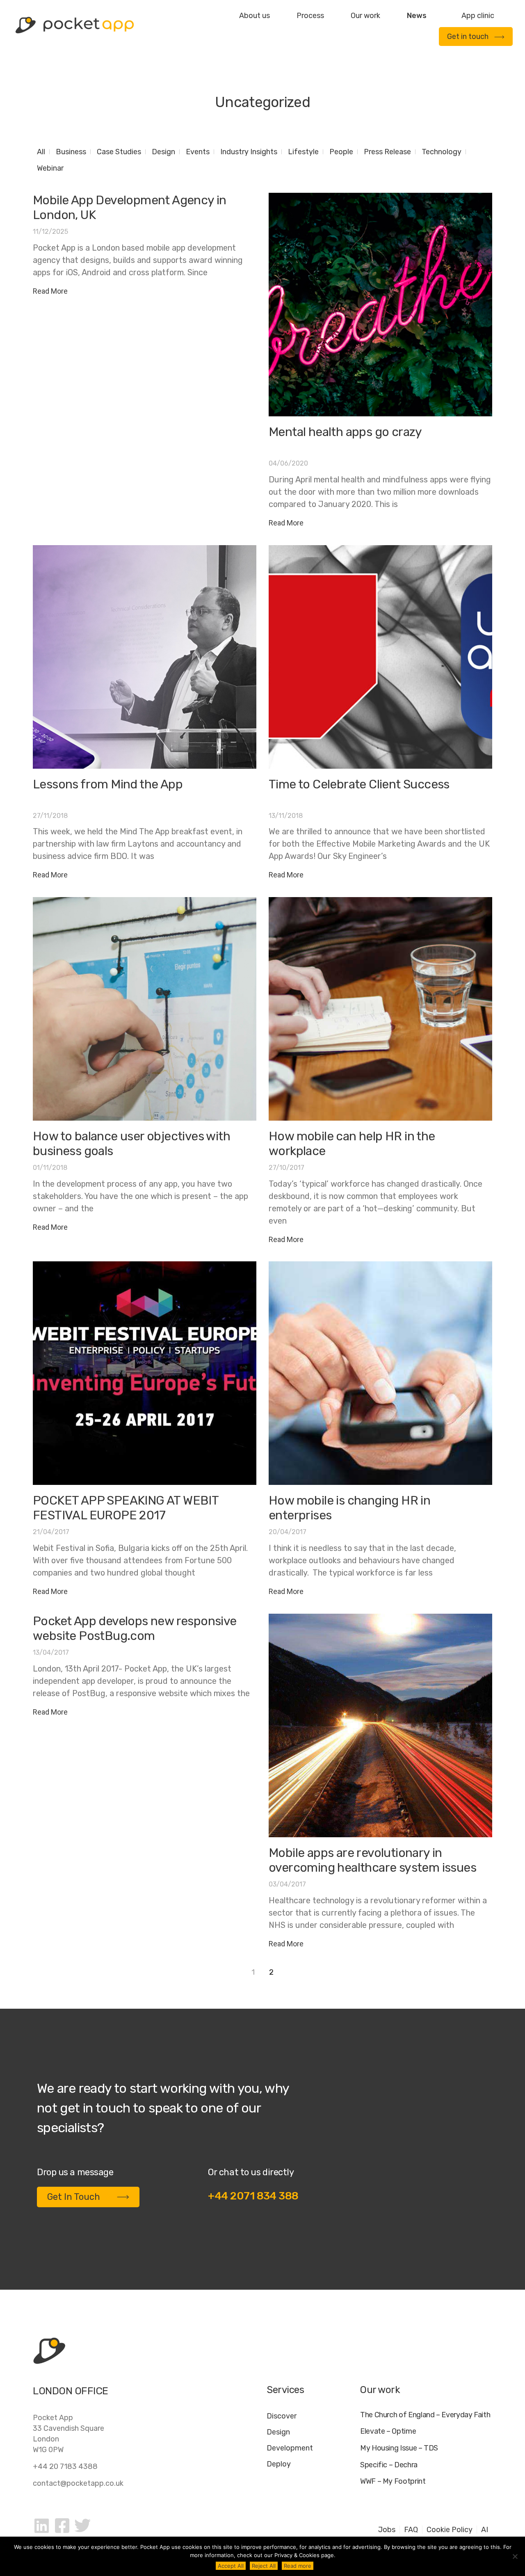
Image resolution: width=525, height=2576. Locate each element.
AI (485, 2530)
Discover (282, 2416)
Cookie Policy (450, 2530)
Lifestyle (303, 152)
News (417, 16)
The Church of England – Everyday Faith (425, 2415)
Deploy (279, 2464)
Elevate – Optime (388, 2431)
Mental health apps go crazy (345, 432)
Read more (298, 2566)
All (41, 152)
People (341, 152)
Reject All (264, 2566)
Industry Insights (249, 152)
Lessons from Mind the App (108, 784)
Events (198, 152)
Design (163, 152)
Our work (365, 16)
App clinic (478, 16)
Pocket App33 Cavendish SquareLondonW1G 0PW (68, 2434)
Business (71, 152)
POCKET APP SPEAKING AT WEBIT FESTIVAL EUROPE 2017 (126, 1508)
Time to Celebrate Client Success (359, 784)
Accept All (231, 2566)
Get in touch (468, 37)
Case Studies (119, 152)
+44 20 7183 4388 (65, 2466)
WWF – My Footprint (393, 2481)
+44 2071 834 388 (253, 2196)
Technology (442, 152)
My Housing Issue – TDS (399, 2448)
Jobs (387, 2530)
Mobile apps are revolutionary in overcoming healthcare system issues (372, 1860)
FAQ (411, 2530)
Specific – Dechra (389, 2465)
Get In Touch (74, 2197)
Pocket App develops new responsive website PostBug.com (135, 1628)
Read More (50, 291)
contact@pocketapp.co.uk (78, 2483)
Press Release (387, 152)
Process (310, 16)
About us (255, 16)
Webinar (50, 168)
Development (290, 2448)
